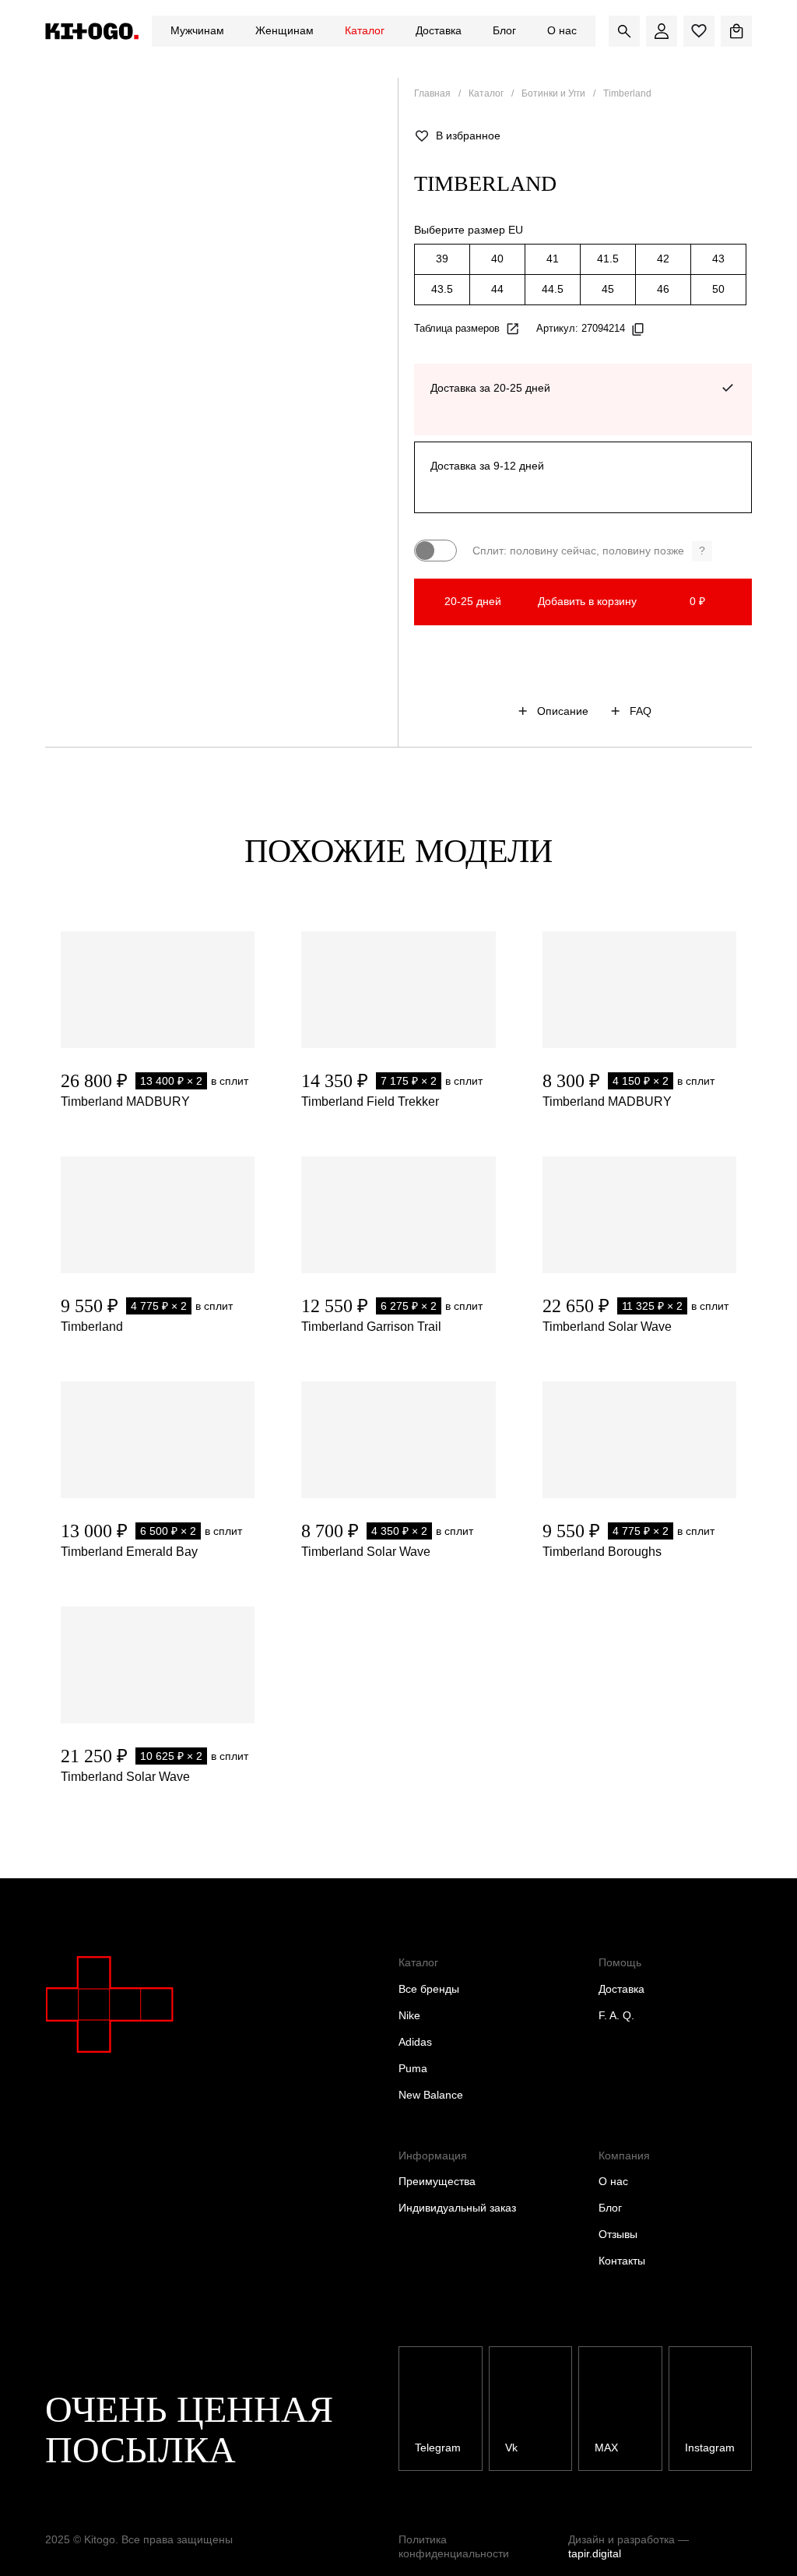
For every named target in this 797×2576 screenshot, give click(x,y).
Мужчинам (197, 30)
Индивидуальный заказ (457, 2208)
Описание (563, 711)
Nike (409, 2015)
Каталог (365, 30)
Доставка (439, 30)
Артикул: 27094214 (581, 328)
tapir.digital (595, 2553)
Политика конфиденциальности (454, 2546)
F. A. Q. (616, 2015)
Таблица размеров (457, 328)
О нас (562, 30)
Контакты (622, 2261)
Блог (504, 30)
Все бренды (429, 1989)
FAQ (641, 711)
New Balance (431, 2095)
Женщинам (284, 30)
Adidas (415, 2042)
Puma (413, 2068)
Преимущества (437, 2181)
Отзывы (618, 2234)
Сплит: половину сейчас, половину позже (589, 551)
